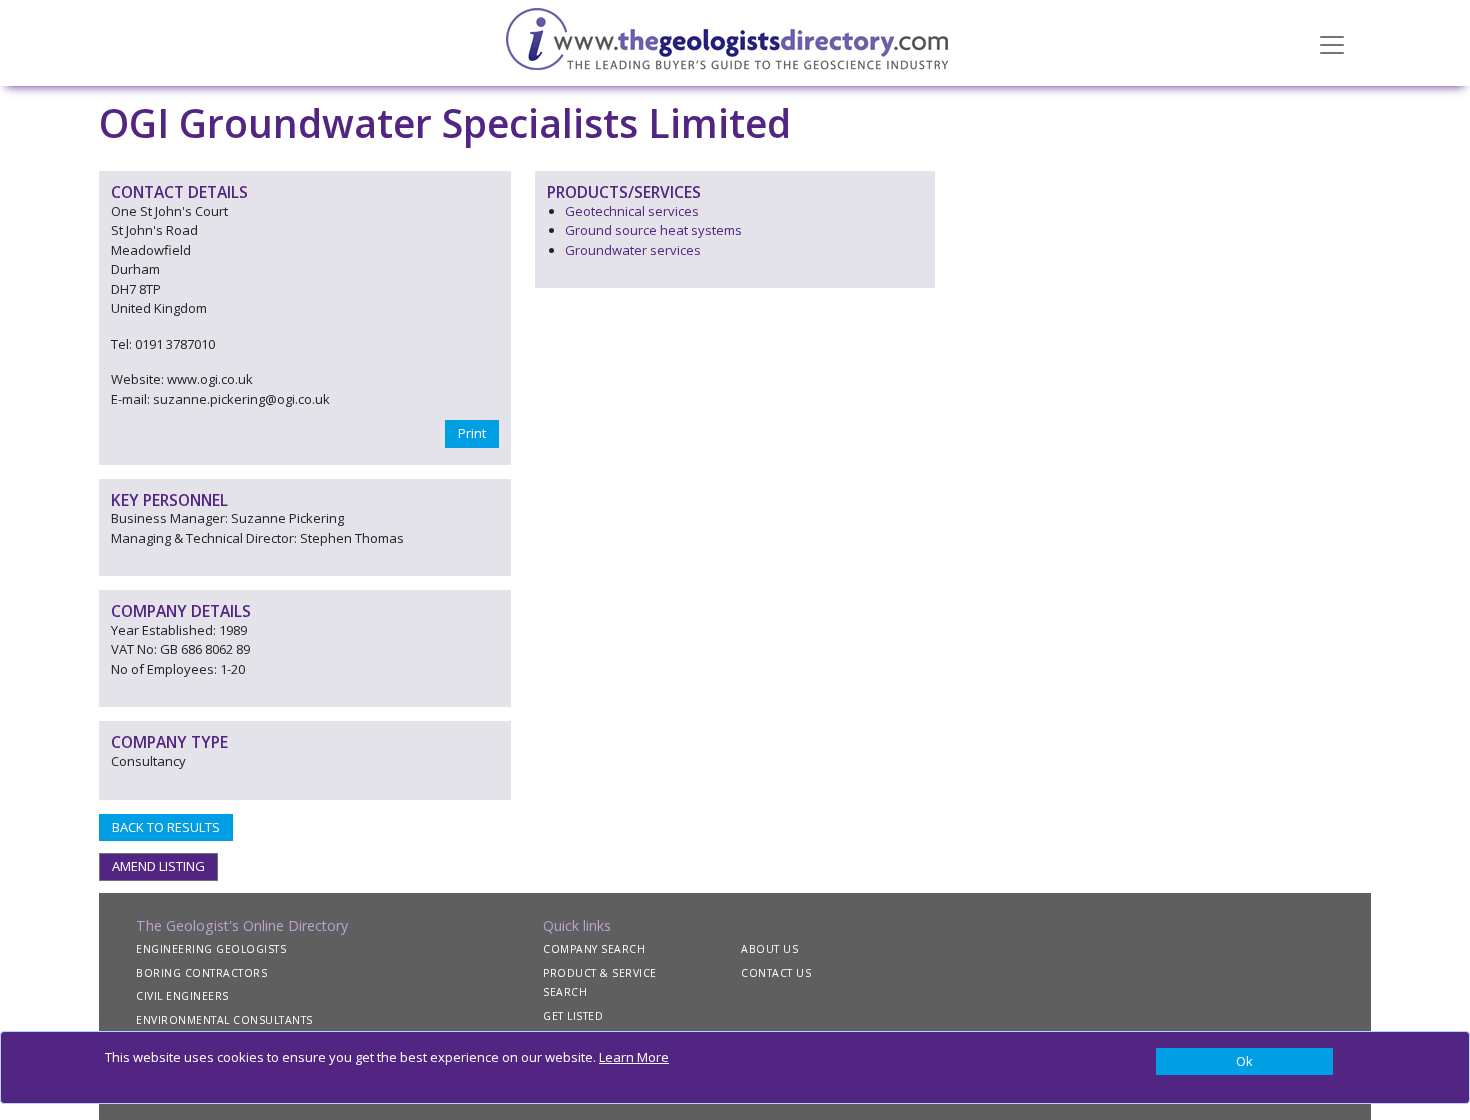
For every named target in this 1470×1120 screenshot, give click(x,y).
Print (472, 433)
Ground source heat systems (653, 230)
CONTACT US (776, 973)
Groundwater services (633, 250)
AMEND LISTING (158, 866)
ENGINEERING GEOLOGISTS (211, 949)
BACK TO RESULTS (166, 827)
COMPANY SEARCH (594, 949)
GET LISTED (573, 1016)
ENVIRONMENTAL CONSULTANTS (224, 1020)
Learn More (634, 1057)
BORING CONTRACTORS (201, 973)
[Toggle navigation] (1332, 43)
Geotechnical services (632, 211)
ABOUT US (769, 949)
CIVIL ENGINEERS (182, 996)
